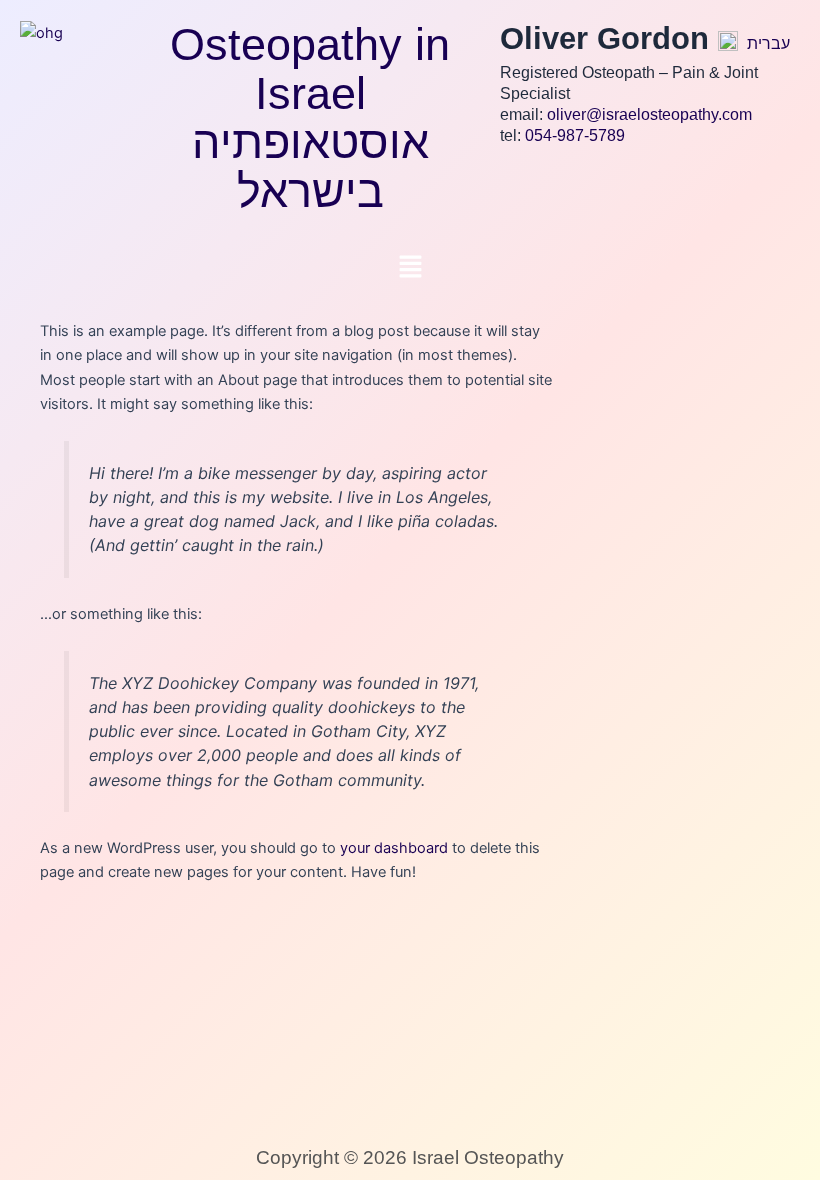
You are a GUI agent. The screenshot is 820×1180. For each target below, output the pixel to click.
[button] (410, 267)
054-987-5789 (575, 135)
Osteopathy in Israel (310, 69)
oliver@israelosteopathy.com (649, 114)
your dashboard (394, 848)
